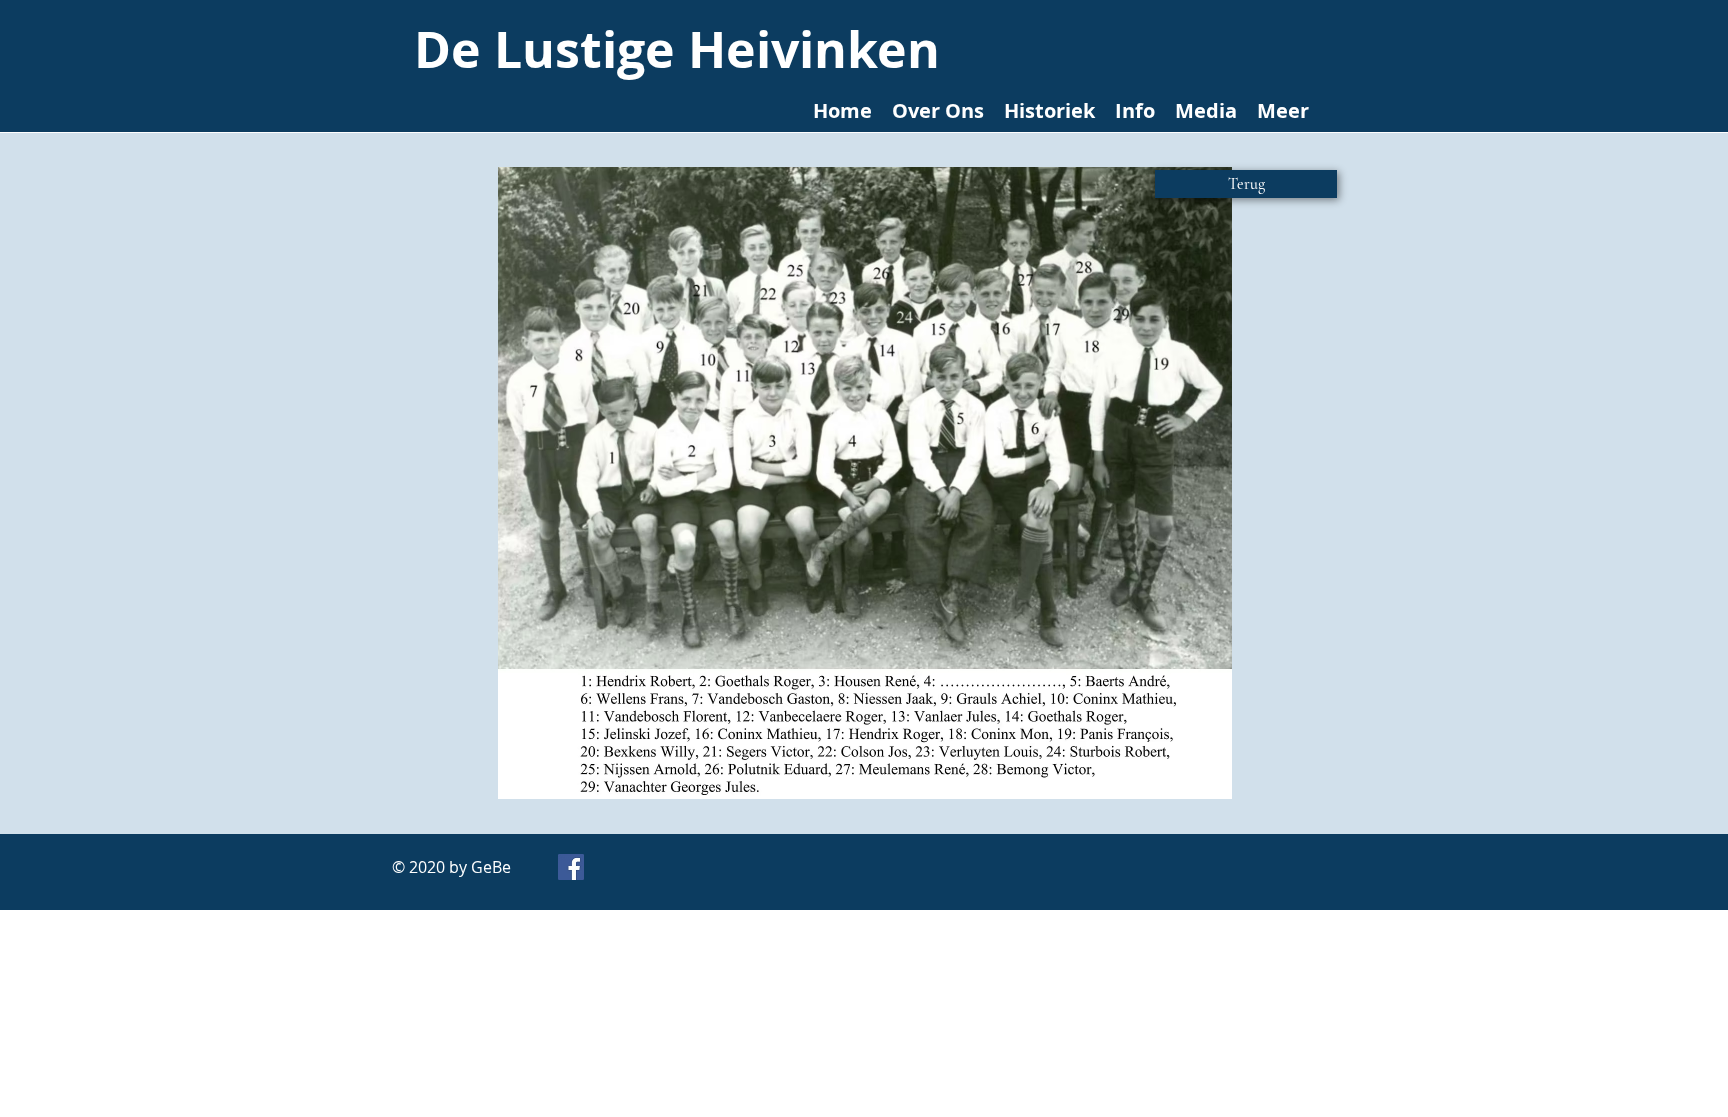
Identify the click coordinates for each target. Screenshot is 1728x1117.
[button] (865, 483)
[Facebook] (571, 867)
